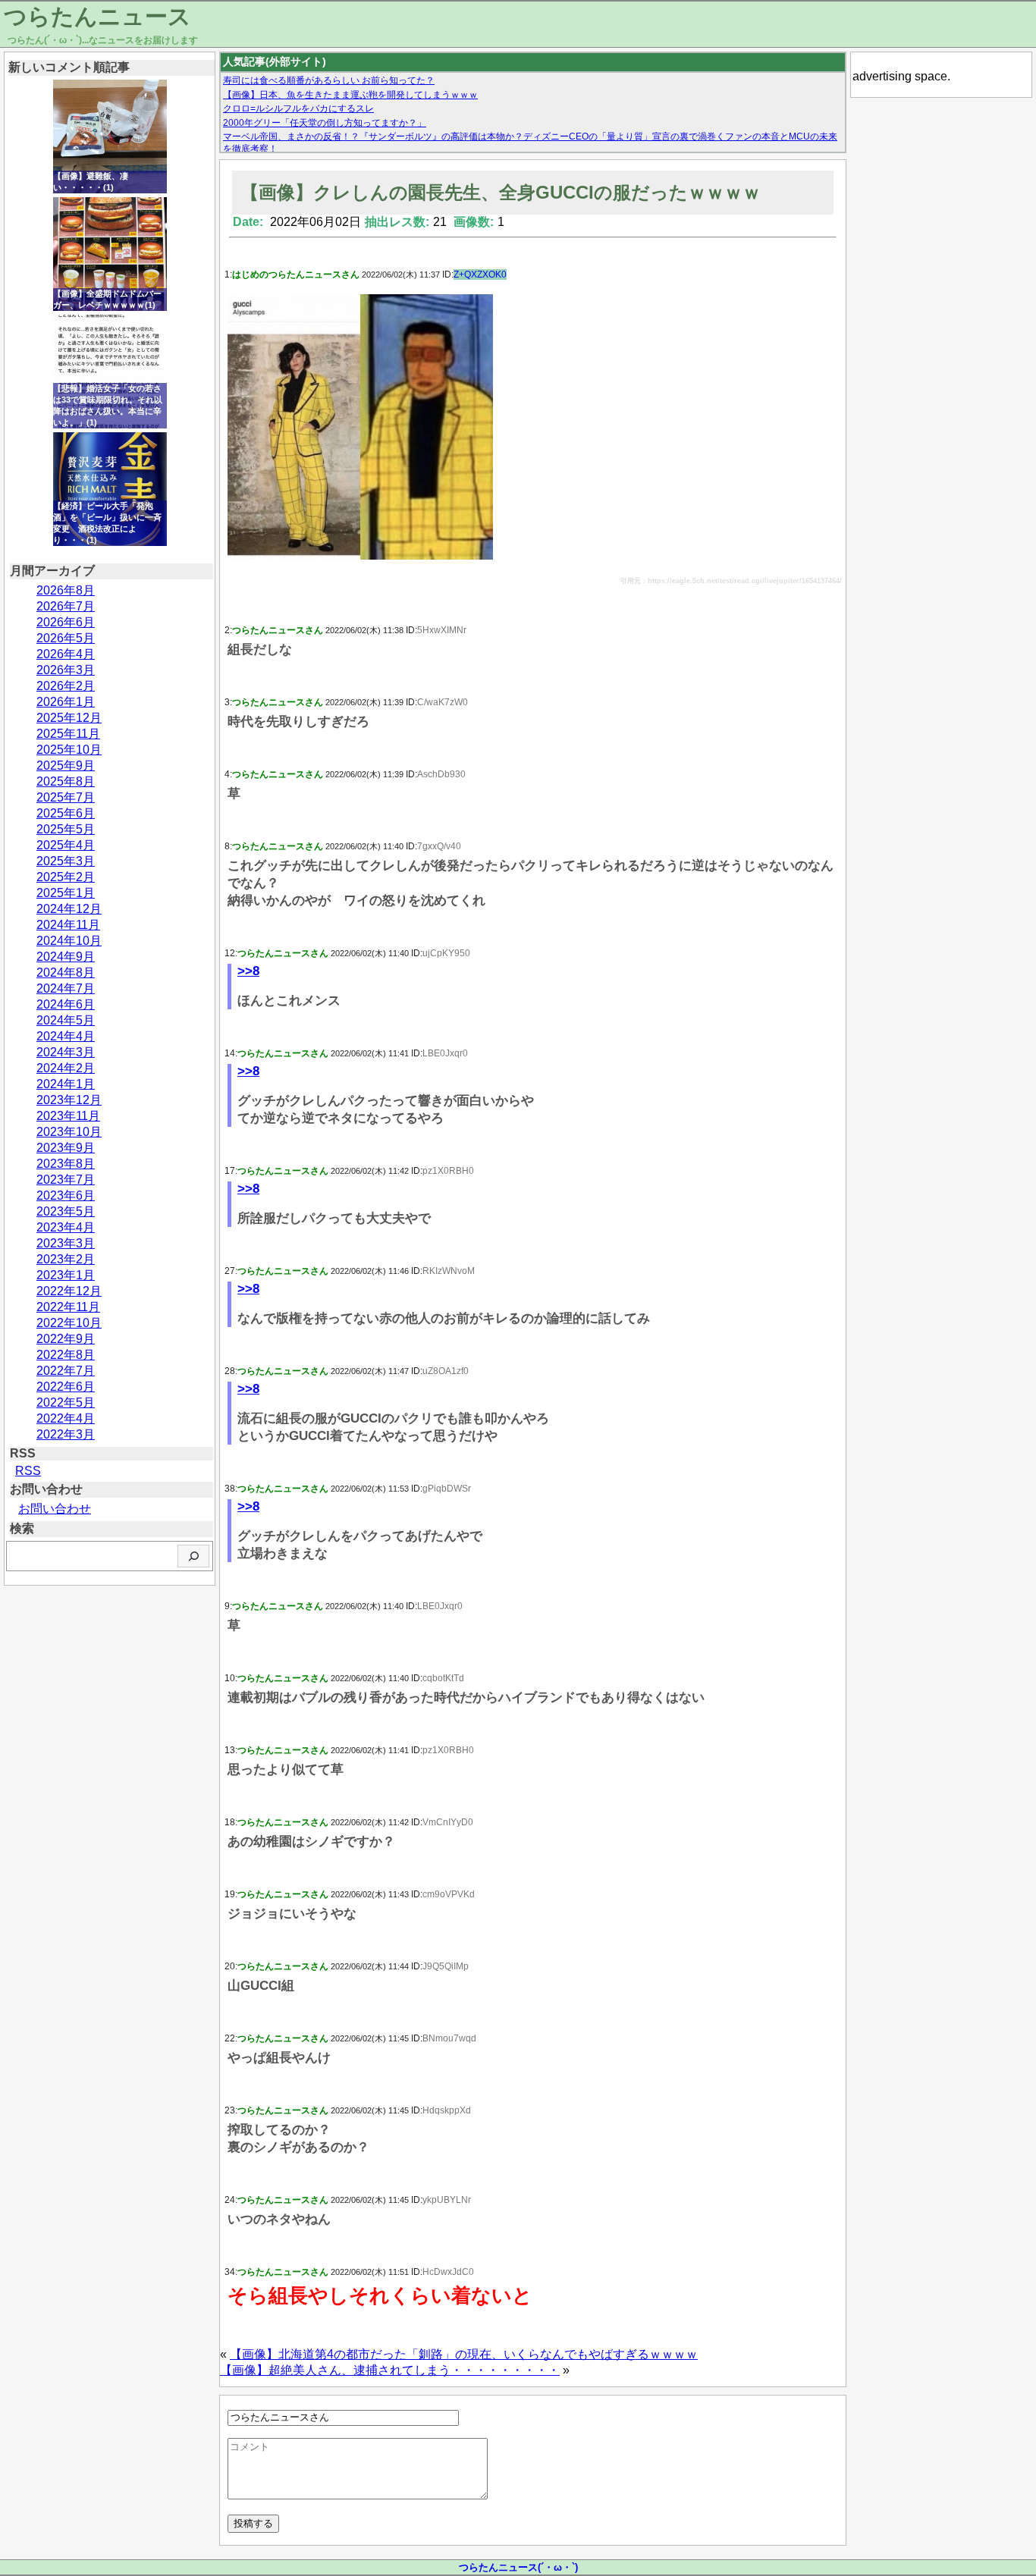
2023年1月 (66, 1275)
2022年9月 (66, 1339)
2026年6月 (66, 622)
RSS (28, 1471)
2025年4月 (66, 845)
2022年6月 (66, 1387)
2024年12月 (69, 909)
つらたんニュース (97, 16)
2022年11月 (68, 1307)
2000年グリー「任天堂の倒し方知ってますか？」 (325, 123)
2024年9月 (66, 957)
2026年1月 (66, 702)
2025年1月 (66, 893)
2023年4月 (66, 1227)
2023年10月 (69, 1132)
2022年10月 (69, 1323)
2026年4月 (66, 654)
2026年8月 (66, 590)
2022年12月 (69, 1291)
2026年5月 (66, 638)
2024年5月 (66, 1020)
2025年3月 (66, 861)
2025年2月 (66, 877)
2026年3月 (66, 670)
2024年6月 (66, 1004)
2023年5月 (66, 1211)
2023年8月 (66, 1164)
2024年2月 (66, 1068)
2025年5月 (66, 829)
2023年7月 (66, 1180)
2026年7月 (66, 606)
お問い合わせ (55, 1509)
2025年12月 (69, 718)
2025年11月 (68, 734)
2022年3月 (66, 1434)
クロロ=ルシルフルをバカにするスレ (298, 108)
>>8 (248, 971)
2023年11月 (68, 1116)
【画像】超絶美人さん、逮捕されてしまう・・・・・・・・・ (390, 2370)
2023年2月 (66, 1259)
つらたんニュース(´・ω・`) (518, 2567)
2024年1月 (66, 1084)
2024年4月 (66, 1036)
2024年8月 (66, 973)
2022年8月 (66, 1355)
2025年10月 (69, 750)
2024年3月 (66, 1052)
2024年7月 (66, 988)
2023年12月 (69, 1100)
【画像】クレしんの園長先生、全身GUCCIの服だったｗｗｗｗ (501, 192)
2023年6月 (66, 1195)
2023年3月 (66, 1243)
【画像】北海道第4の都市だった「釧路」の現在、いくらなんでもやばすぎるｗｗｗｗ (464, 2354)
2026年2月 (66, 686)
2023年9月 (66, 1148)
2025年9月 (66, 766)
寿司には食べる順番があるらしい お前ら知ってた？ (329, 80)
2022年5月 (66, 1403)
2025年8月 (66, 781)
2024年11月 (68, 925)
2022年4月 (66, 1418)
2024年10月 (69, 941)
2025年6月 (66, 813)
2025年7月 (66, 797)
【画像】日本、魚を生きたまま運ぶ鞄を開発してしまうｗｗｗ (350, 95)
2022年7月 (66, 1371)
